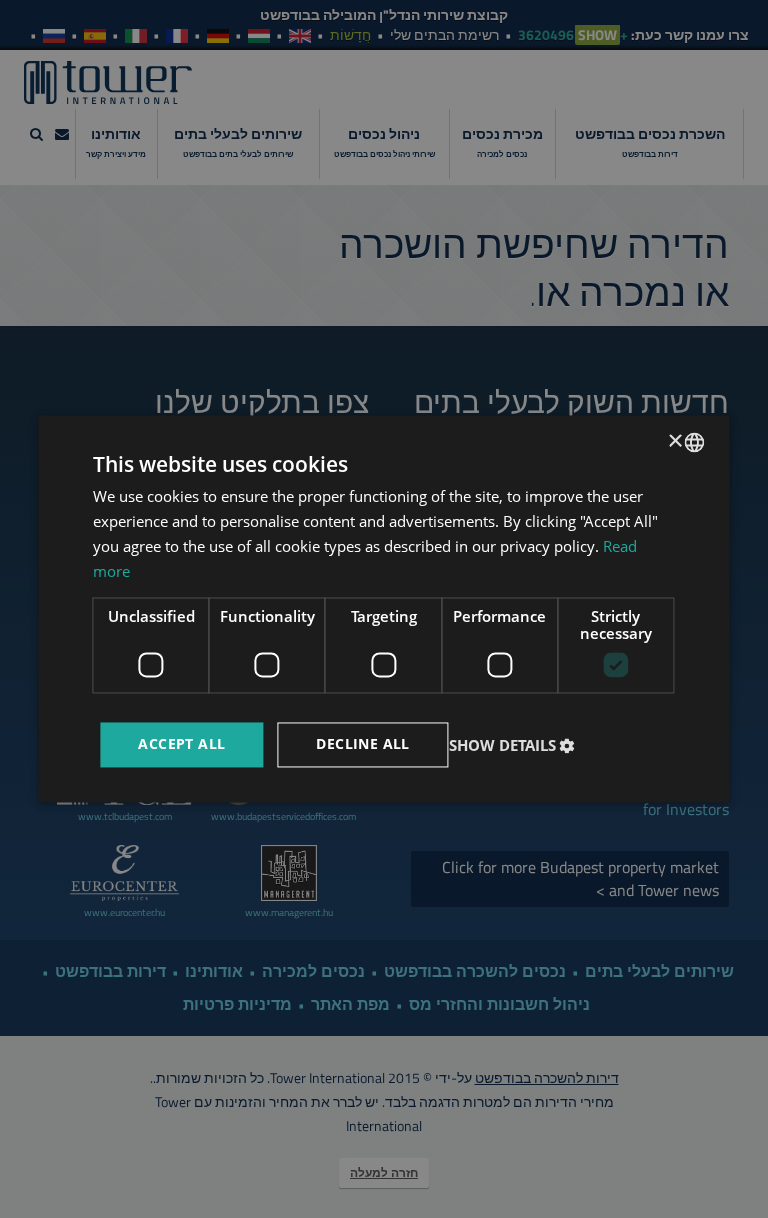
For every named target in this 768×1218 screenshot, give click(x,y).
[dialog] (383, 608)
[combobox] (695, 442)
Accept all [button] (181, 744)
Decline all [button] (362, 744)
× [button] (677, 441)
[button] (514, 745)
